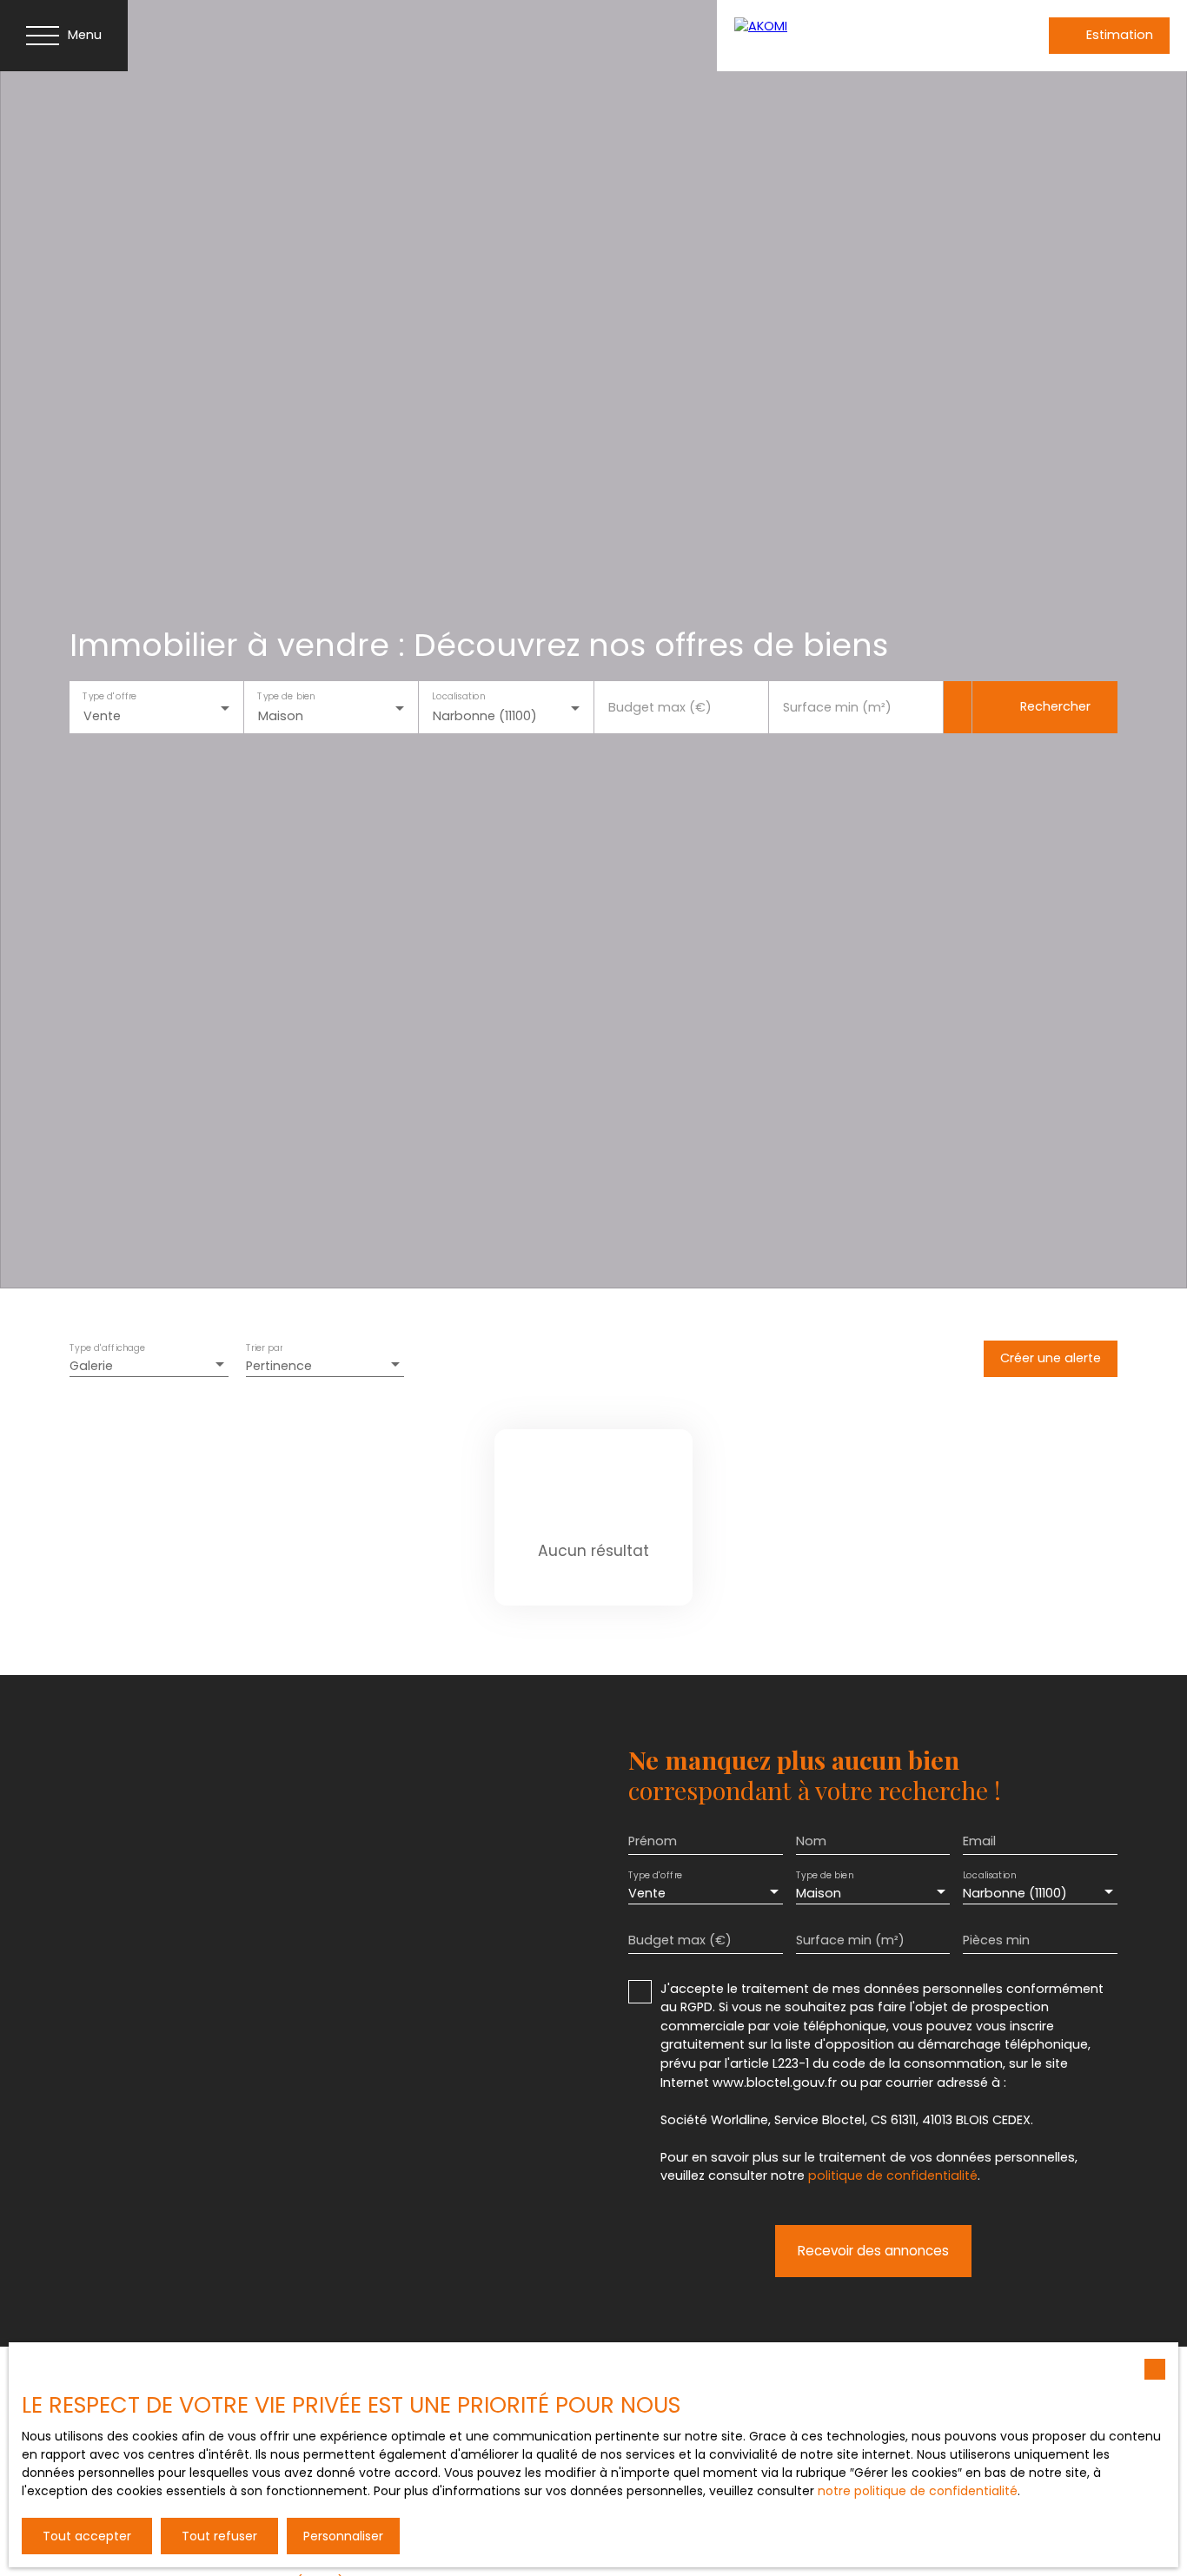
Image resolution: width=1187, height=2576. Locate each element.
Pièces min (996, 1940)
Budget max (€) (660, 707)
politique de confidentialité (893, 2175)
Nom (811, 1841)
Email (979, 1841)
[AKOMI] (847, 36)
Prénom (653, 1841)
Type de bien (287, 696)
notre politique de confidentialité (918, 2491)
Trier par (264, 1348)
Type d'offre (109, 696)
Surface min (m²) (837, 707)
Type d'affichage (108, 1348)
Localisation (459, 696)
